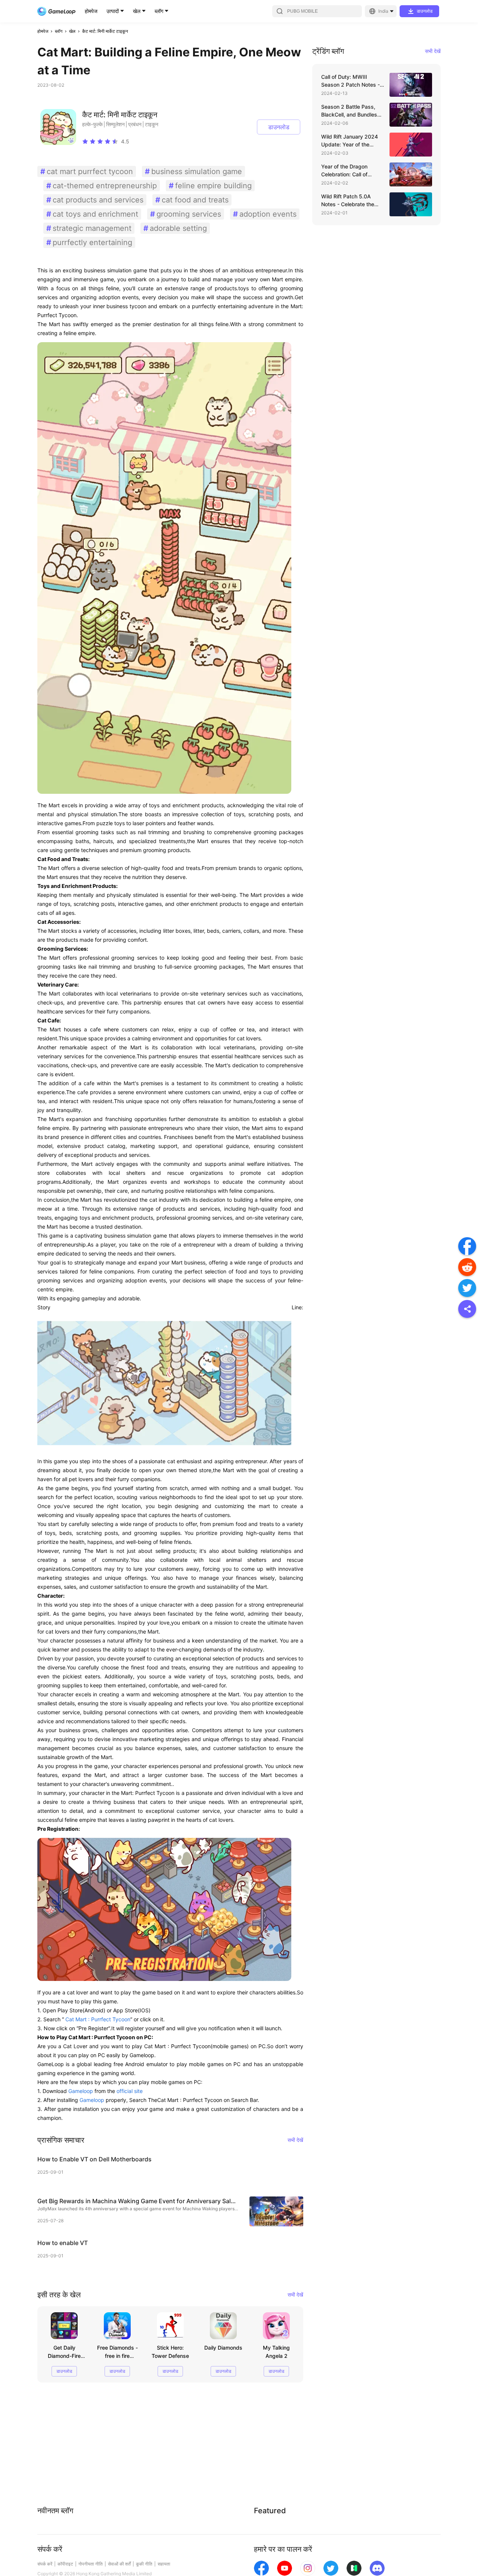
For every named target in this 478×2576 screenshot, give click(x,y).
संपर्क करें (45, 2564)
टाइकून (152, 124)
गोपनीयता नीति (91, 2564)
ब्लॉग (159, 11)
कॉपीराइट (65, 2564)
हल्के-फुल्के (92, 124)
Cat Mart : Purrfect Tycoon (97, 2019)
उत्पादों (113, 11)
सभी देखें (295, 2140)
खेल (137, 11)
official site (130, 2091)
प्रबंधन (135, 124)
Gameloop (81, 2091)
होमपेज (91, 11)
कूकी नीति (144, 2564)
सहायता (164, 2564)
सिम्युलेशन (115, 124)
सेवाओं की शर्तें (119, 2564)
